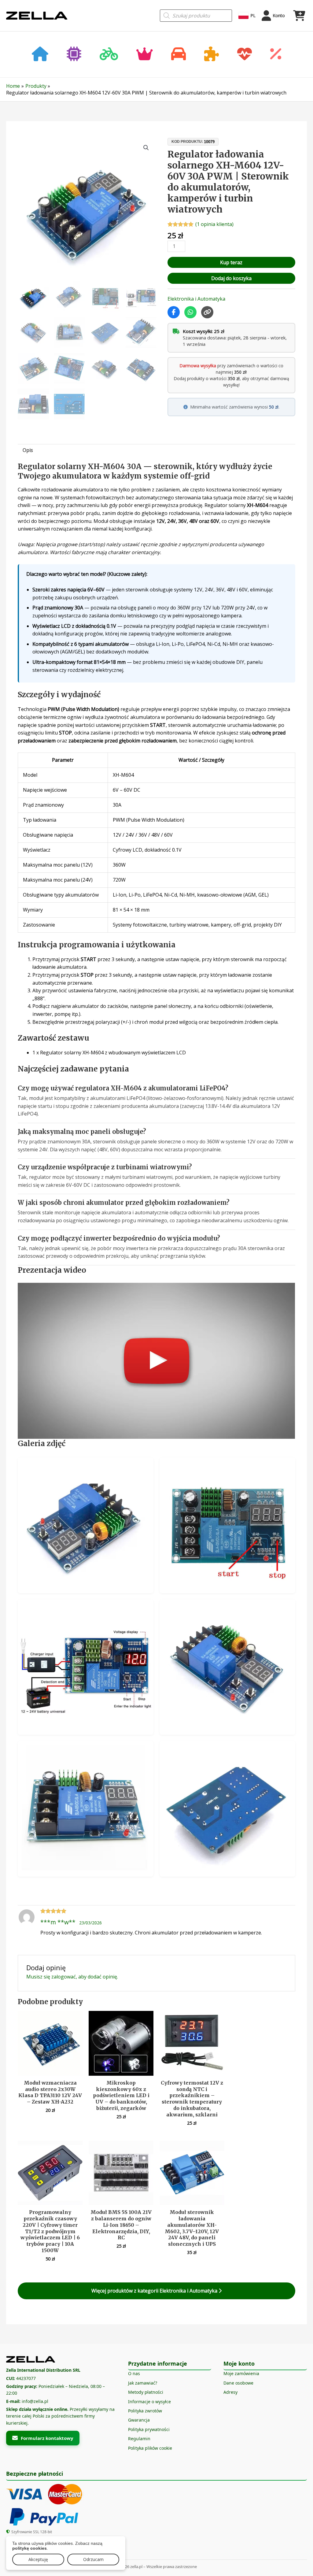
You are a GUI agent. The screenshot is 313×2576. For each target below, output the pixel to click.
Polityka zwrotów (145, 2411)
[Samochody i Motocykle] (179, 55)
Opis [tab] (28, 450)
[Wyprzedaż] (276, 55)
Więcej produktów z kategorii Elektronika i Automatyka (155, 2291)
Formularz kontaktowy (47, 2438)
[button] (146, 148)
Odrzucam (93, 2559)
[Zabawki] (212, 55)
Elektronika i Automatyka (196, 299)
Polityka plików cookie (150, 2448)
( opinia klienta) (214, 224)
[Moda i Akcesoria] (145, 55)
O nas (134, 2373)
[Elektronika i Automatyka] (74, 55)
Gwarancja (139, 2420)
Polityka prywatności (149, 2429)
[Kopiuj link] (207, 312)
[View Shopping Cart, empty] (299, 16)
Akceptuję (38, 2559)
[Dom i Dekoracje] (40, 55)
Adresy (230, 2392)
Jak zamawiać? (143, 2383)
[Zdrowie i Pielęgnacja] (245, 55)
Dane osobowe (238, 2383)
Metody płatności (146, 2392)
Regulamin (139, 2439)
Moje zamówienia (241, 2373)
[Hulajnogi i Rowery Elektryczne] (109, 55)
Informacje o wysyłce (149, 2402)
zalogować (64, 1977)
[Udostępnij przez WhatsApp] (190, 312)
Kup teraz (231, 262)
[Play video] (156, 1361)
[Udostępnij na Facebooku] (174, 312)
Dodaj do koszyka (231, 278)
